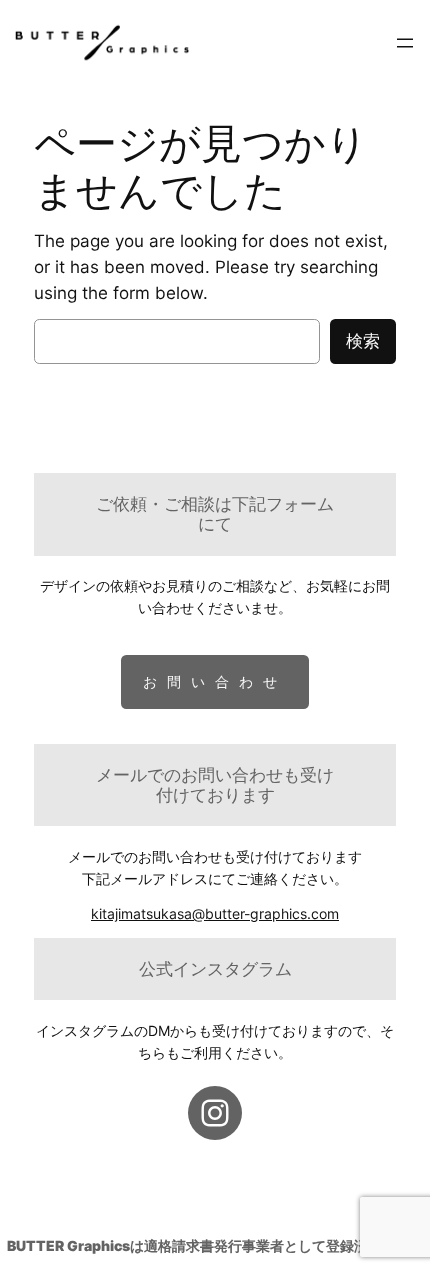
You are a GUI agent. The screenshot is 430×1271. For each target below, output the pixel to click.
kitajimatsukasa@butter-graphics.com (215, 913)
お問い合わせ (215, 681)
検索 (363, 341)
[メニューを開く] (405, 43)
